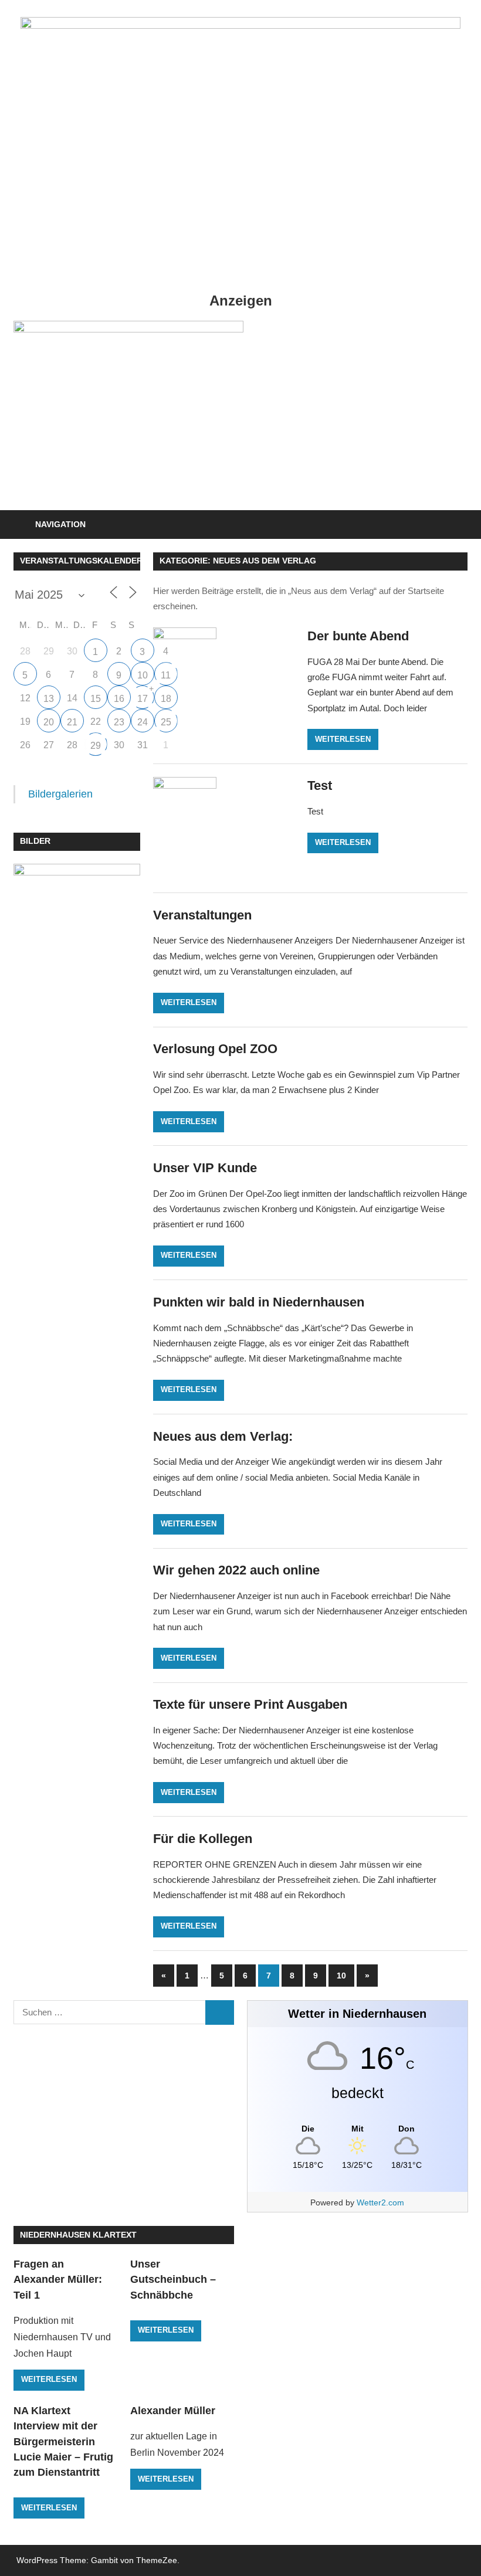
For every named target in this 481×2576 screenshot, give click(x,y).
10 (341, 1976)
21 (72, 722)
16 (119, 699)
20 (49, 722)
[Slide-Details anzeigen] (128, 409)
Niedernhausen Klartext (78, 2235)
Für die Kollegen (203, 1839)
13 (49, 699)
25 (166, 722)
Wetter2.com (380, 2202)
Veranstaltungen (202, 915)
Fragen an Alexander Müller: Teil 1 (58, 2280)
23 (119, 722)
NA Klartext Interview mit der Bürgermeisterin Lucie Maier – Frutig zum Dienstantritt (63, 2441)
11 (166, 675)
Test (320, 785)
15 (96, 699)
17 (143, 699)
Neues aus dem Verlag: (223, 1436)
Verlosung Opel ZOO (215, 1049)
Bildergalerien (60, 794)
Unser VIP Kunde (205, 1168)
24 (143, 722)
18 (166, 699)
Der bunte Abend (358, 636)
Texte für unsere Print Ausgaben (250, 1704)
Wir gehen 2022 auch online (236, 1570)
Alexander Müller (173, 2411)
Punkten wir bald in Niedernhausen (259, 1302)
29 (96, 746)
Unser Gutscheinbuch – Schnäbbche (173, 2280)
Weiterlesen (343, 739)
